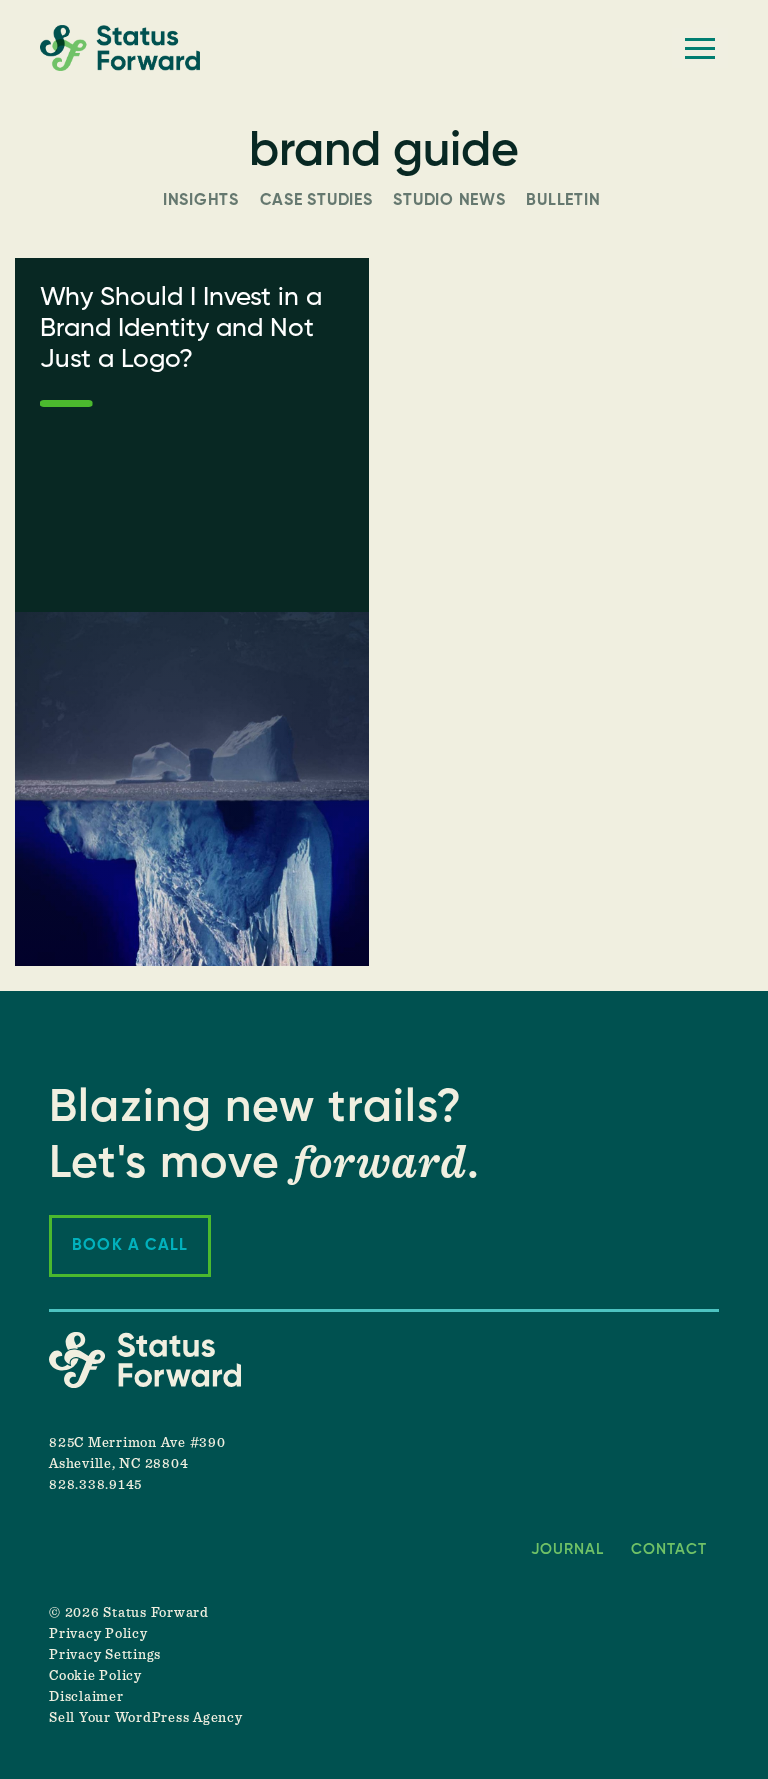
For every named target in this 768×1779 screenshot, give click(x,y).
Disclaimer (86, 1697)
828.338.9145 (95, 1485)
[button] (700, 48)
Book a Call (130, 1246)
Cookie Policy (95, 1676)
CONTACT (669, 1549)
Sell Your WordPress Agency (146, 1718)
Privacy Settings (105, 1655)
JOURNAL (567, 1549)
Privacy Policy (98, 1634)
